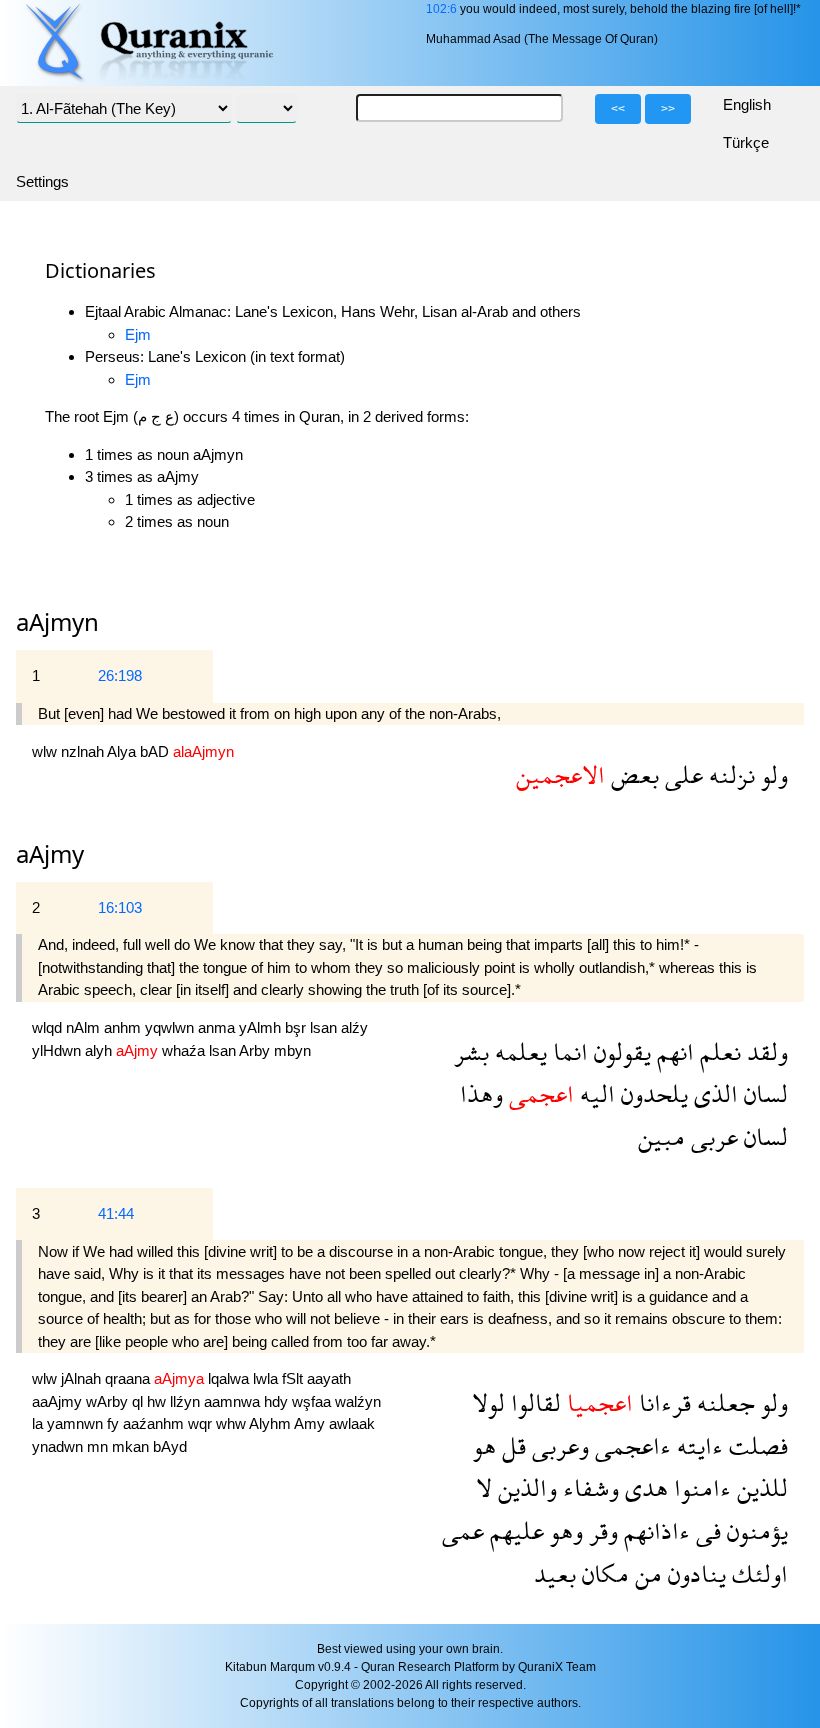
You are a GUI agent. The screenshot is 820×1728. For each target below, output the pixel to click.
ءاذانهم (654, 1530)
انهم (672, 1051)
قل (511, 1445)
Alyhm (271, 1423)
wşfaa (313, 1401)
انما (567, 1051)
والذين (524, 1487)
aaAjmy (59, 1401)
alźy (354, 1027)
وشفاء (588, 1487)
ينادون (694, 1573)
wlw (46, 751)
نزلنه (729, 774)
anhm (124, 1027)
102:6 (441, 9)
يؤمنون (754, 1530)
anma (218, 1027)
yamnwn (77, 1423)
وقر (600, 1530)
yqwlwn (171, 1027)
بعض (632, 774)
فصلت (755, 1445)
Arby (256, 1050)
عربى (711, 1136)
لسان (763, 1093)
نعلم (717, 1051)
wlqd (49, 1027)
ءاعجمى (630, 1445)
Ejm (138, 334)
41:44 (116, 1213)
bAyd (170, 1446)
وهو (563, 1530)
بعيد (555, 1573)
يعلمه (518, 1051)
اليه (594, 1093)
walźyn (358, 1401)
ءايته (697, 1445)
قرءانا (662, 1402)
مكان (602, 1573)
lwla (267, 1378)
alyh (100, 1050)
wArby (109, 1401)
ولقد (764, 1051)
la (39, 1423)
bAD (156, 751)
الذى (713, 1093)
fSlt (294, 1378)
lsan (325, 1027)
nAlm (85, 1027)
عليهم (514, 1530)
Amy (311, 1423)
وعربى (557, 1445)
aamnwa (234, 1401)
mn (99, 1446)
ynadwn (59, 1446)
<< (618, 109)
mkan (132, 1446)
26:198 (120, 675)
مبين (661, 1136)
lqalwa (230, 1378)
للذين (759, 1487)
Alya (123, 751)
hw (158, 1401)
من (645, 1573)
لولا (488, 1402)
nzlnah (84, 751)
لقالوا (533, 1402)
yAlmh (262, 1027)
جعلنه (723, 1402)
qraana (129, 1378)
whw (232, 1423)
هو (484, 1445)
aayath (329, 1378)
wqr (202, 1423)
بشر (471, 1051)
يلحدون (651, 1093)
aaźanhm (155, 1423)
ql (139, 1401)
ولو (771, 774)
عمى (463, 1530)
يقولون (619, 1051)
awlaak (352, 1423)
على (681, 774)
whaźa (185, 1050)
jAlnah (83, 1378)
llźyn (187, 1401)
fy (115, 1423)
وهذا (481, 1093)
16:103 (120, 907)
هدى (643, 1487)
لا (484, 1487)
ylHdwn (58, 1050)
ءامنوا (699, 1487)
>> (668, 109)
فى (705, 1530)
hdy (278, 1401)
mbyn (292, 1050)
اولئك (757, 1573)
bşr (297, 1027)
